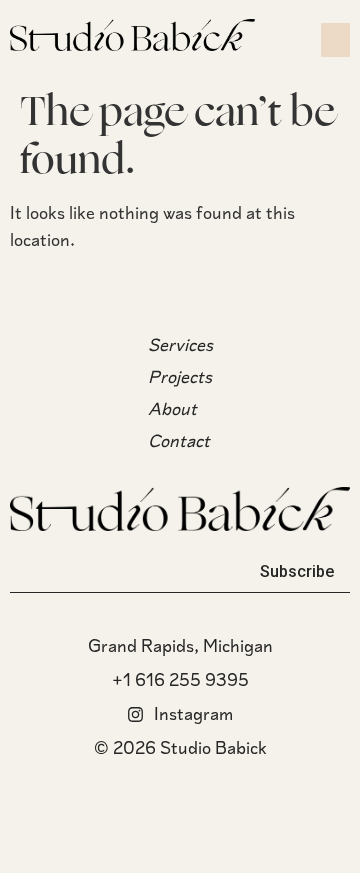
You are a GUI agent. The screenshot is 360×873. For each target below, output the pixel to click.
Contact (179, 441)
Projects (180, 377)
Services (180, 345)
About (172, 409)
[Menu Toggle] (335, 40)
